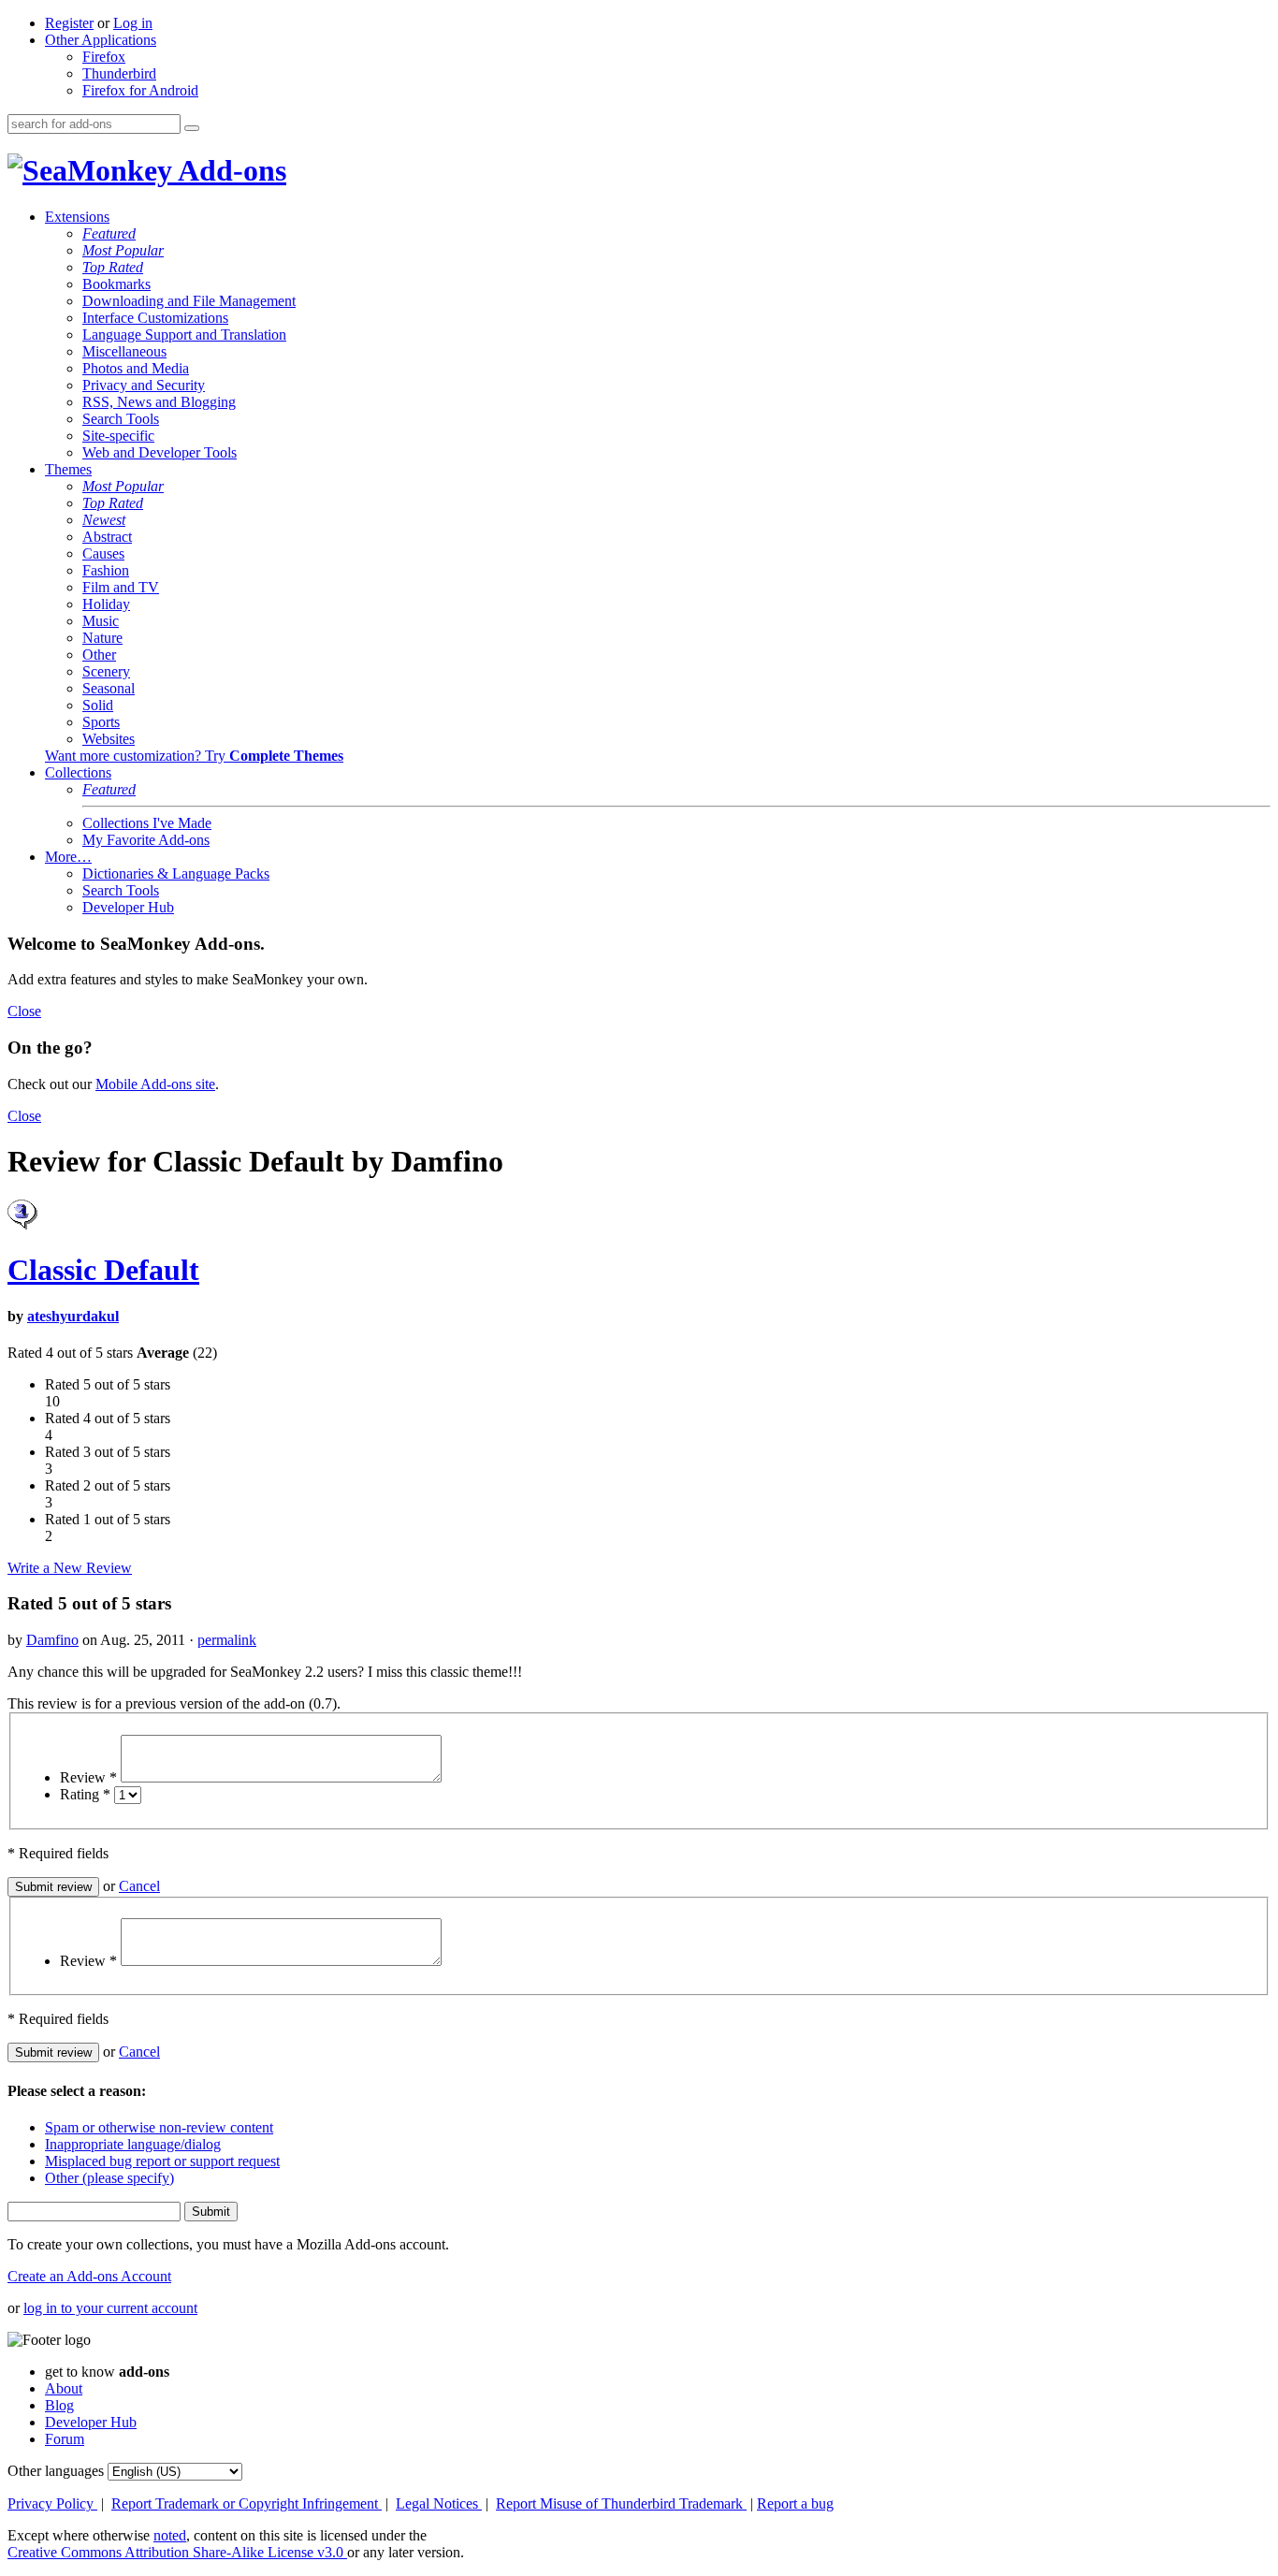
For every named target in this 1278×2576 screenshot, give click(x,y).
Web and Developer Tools (160, 452)
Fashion (106, 570)
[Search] (192, 128)
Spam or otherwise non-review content (159, 2127)
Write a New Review (70, 1568)
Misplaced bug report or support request (162, 2161)
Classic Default (103, 1270)
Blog (59, 2405)
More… (68, 857)
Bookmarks (116, 284)
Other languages (56, 2471)
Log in (133, 23)
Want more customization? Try (194, 756)
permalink (227, 1640)
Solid (98, 705)
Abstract (107, 537)
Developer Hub (128, 907)
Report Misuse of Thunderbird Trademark (621, 2503)
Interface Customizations (155, 318)
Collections (78, 772)
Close (24, 1011)
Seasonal (109, 688)
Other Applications (101, 40)
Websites (109, 739)
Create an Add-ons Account (89, 2276)
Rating (85, 1794)
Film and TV (121, 587)
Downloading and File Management (189, 301)
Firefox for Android (140, 90)
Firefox (104, 57)
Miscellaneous (124, 351)
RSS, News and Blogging (159, 402)
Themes (68, 469)
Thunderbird (119, 73)
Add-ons (229, 170)
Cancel (139, 1886)
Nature (102, 638)
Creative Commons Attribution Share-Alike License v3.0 (177, 2552)
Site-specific (118, 436)
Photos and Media (136, 368)
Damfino (52, 1640)
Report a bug (795, 2503)
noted (170, 2535)
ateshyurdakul (73, 1316)
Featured (109, 233)
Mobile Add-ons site (155, 1084)
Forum (65, 2439)
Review (88, 1777)
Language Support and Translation (184, 335)
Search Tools (121, 419)
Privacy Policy (52, 2503)
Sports (101, 722)
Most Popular (123, 250)
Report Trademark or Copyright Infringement (247, 2503)
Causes (103, 553)
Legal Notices (439, 2503)
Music (101, 621)
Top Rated (113, 267)
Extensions (77, 217)
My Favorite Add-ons (146, 840)
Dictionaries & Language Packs (176, 873)
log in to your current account (110, 2308)
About (64, 2388)
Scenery (106, 671)
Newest (104, 520)
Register (69, 23)
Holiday (106, 604)
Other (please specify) (109, 2178)
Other (99, 655)
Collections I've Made (147, 823)
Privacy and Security (144, 385)
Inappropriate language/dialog (133, 2144)
